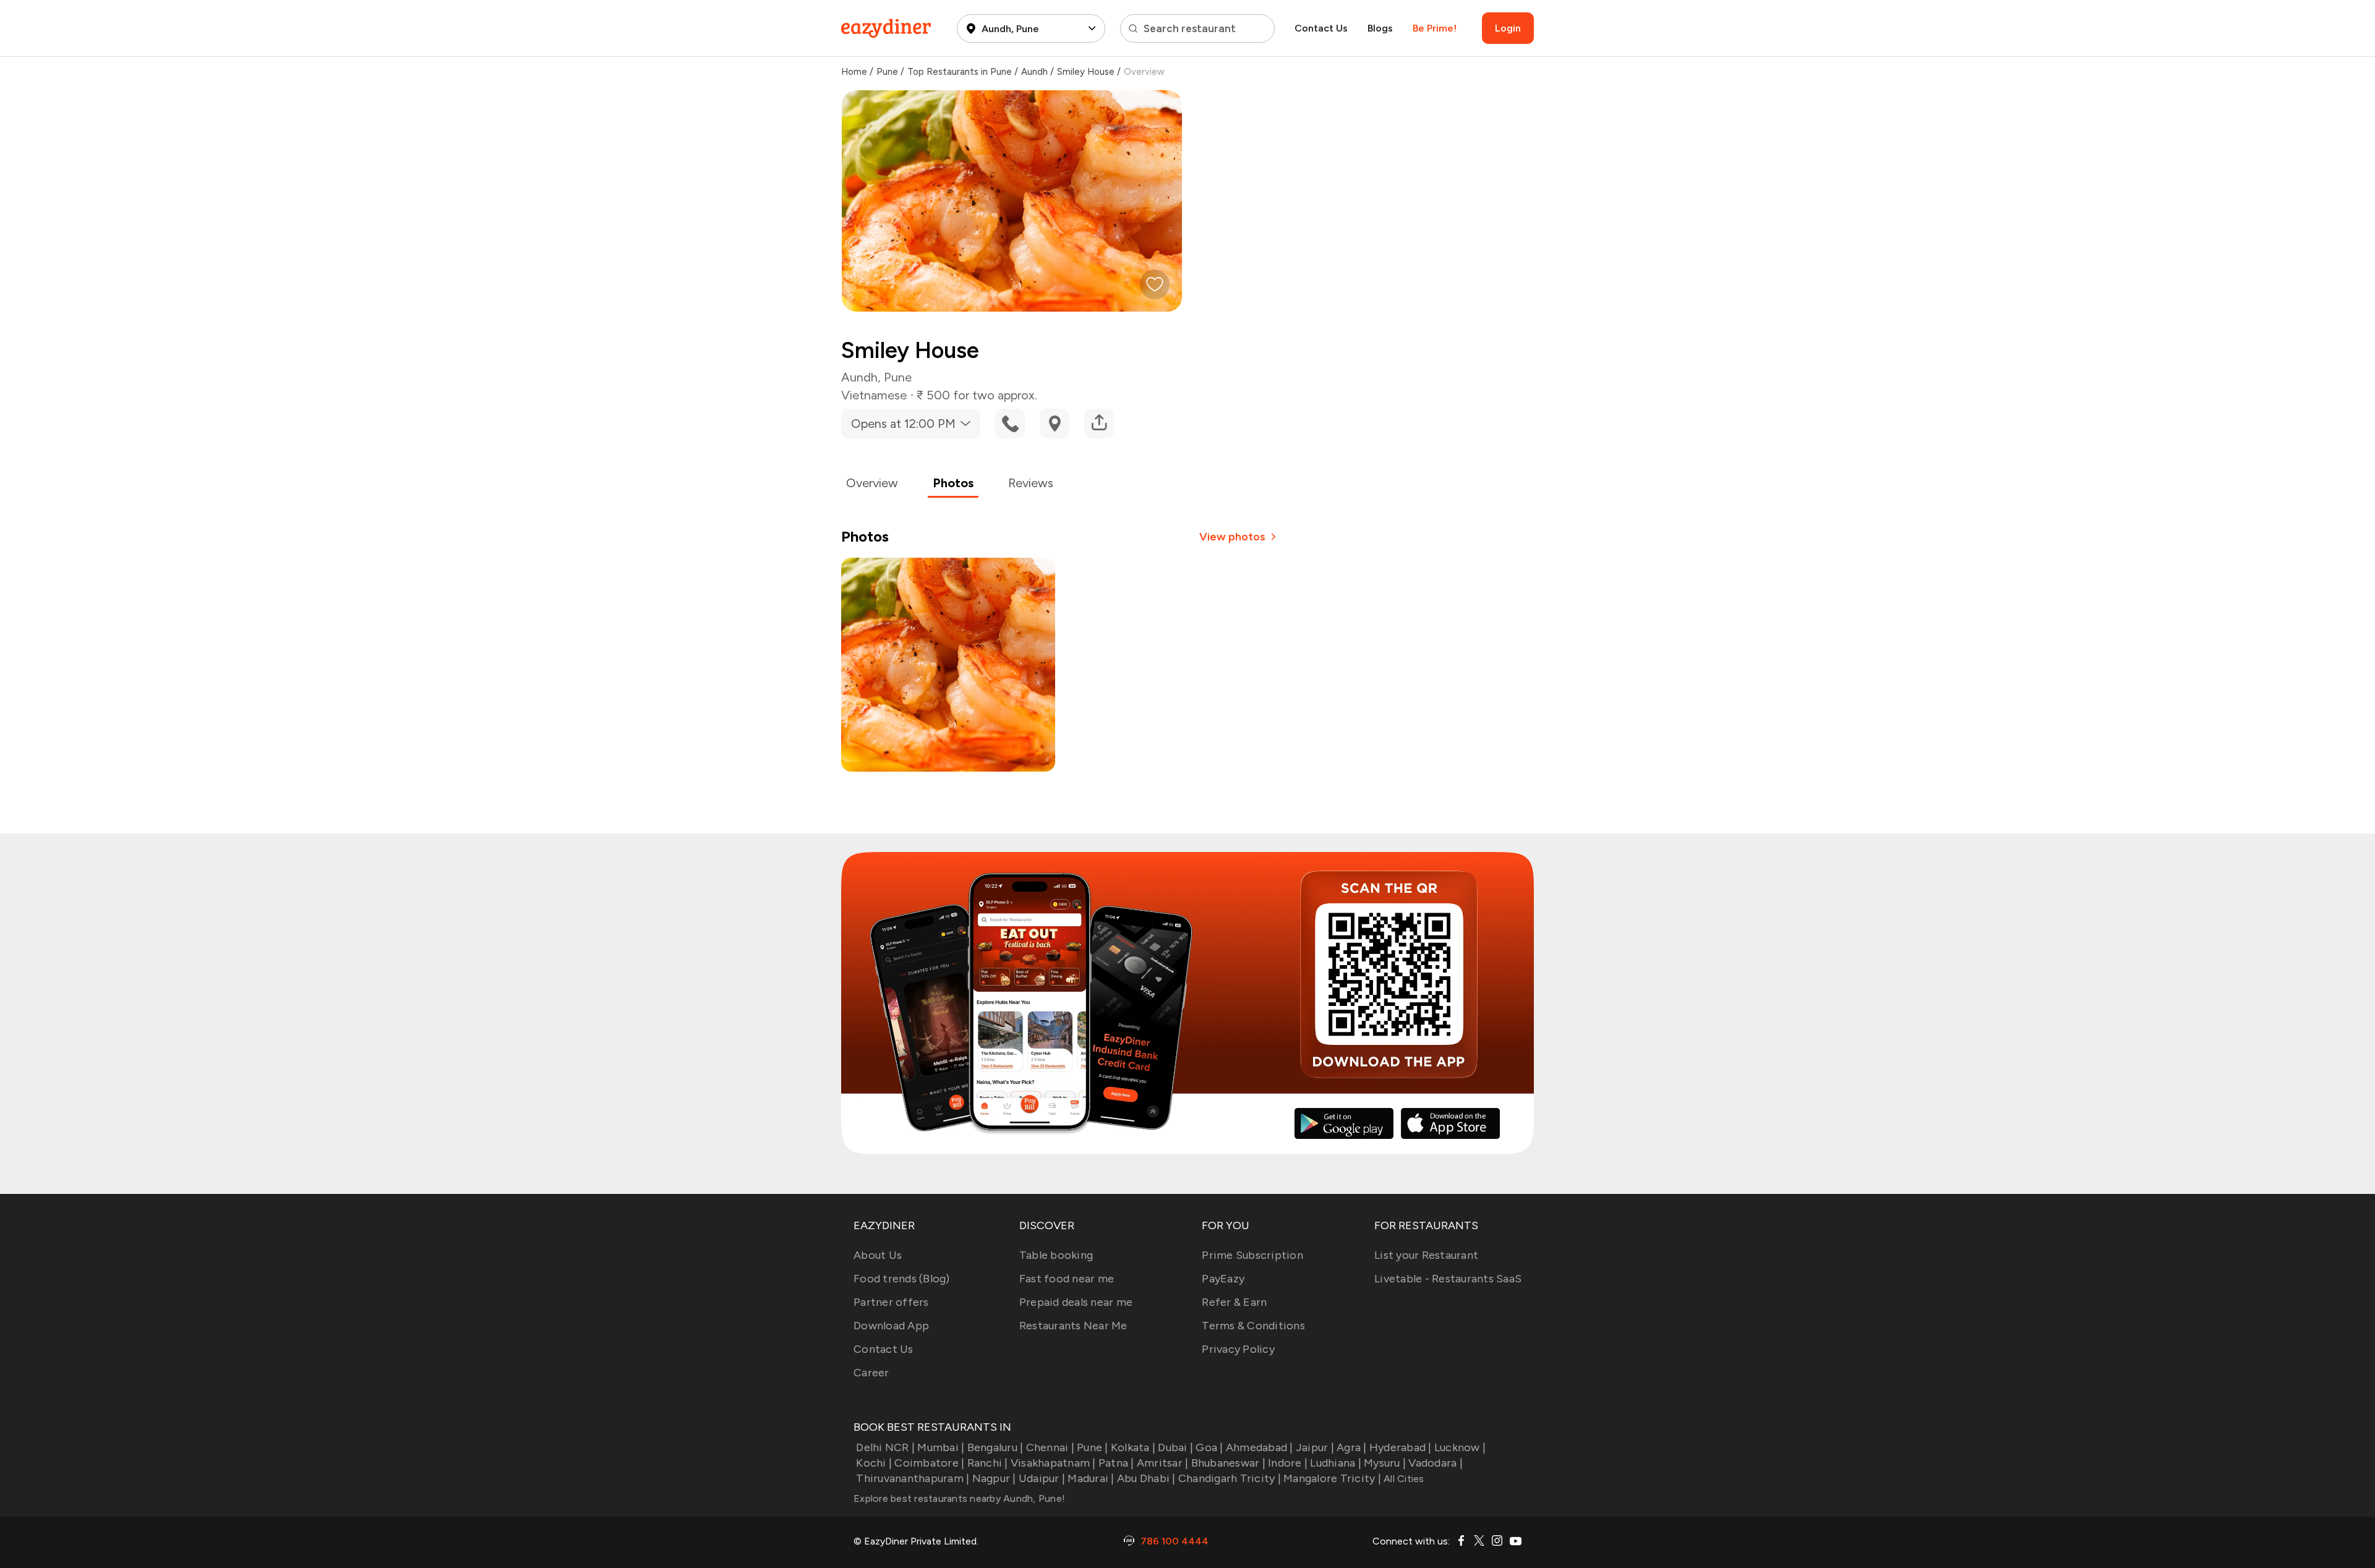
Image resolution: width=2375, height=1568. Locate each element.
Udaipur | (1042, 1478)
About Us (878, 1255)
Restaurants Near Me (1073, 1326)
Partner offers (891, 1302)
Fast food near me (1067, 1279)
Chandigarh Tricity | (1230, 1478)
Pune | (1093, 1447)
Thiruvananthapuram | (913, 1478)
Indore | (1288, 1463)
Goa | (1209, 1447)
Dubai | (1175, 1447)
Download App (891, 1326)
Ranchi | (987, 1463)
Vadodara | (1436, 1463)
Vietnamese (874, 395)
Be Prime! (1435, 28)
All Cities (1403, 1479)
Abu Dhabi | (1146, 1478)
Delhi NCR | (885, 1447)
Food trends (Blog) (902, 1279)
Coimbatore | (929, 1463)
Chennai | (1050, 1447)
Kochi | (874, 1463)
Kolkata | (1133, 1447)
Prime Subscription (1252, 1255)
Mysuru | (1385, 1463)
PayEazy (1223, 1279)
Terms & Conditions (1253, 1326)
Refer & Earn (1234, 1302)
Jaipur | (1315, 1447)
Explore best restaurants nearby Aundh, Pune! (959, 1498)
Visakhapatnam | (1053, 1463)
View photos (1232, 537)
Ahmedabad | (1260, 1447)
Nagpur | (994, 1478)
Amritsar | (1163, 1463)
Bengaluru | (995, 1447)
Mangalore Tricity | (1332, 1478)
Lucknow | (1460, 1447)
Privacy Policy (1238, 1349)
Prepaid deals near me (1076, 1302)
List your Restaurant (1426, 1255)
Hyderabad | (1401, 1447)
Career (871, 1373)
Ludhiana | (1336, 1463)
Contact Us (1321, 28)
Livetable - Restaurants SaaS (1448, 1279)
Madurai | (1091, 1478)
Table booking (1056, 1255)
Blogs (1380, 28)
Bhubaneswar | (1228, 1463)
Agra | (1352, 1447)
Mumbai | (941, 1447)
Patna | (1116, 1463)
